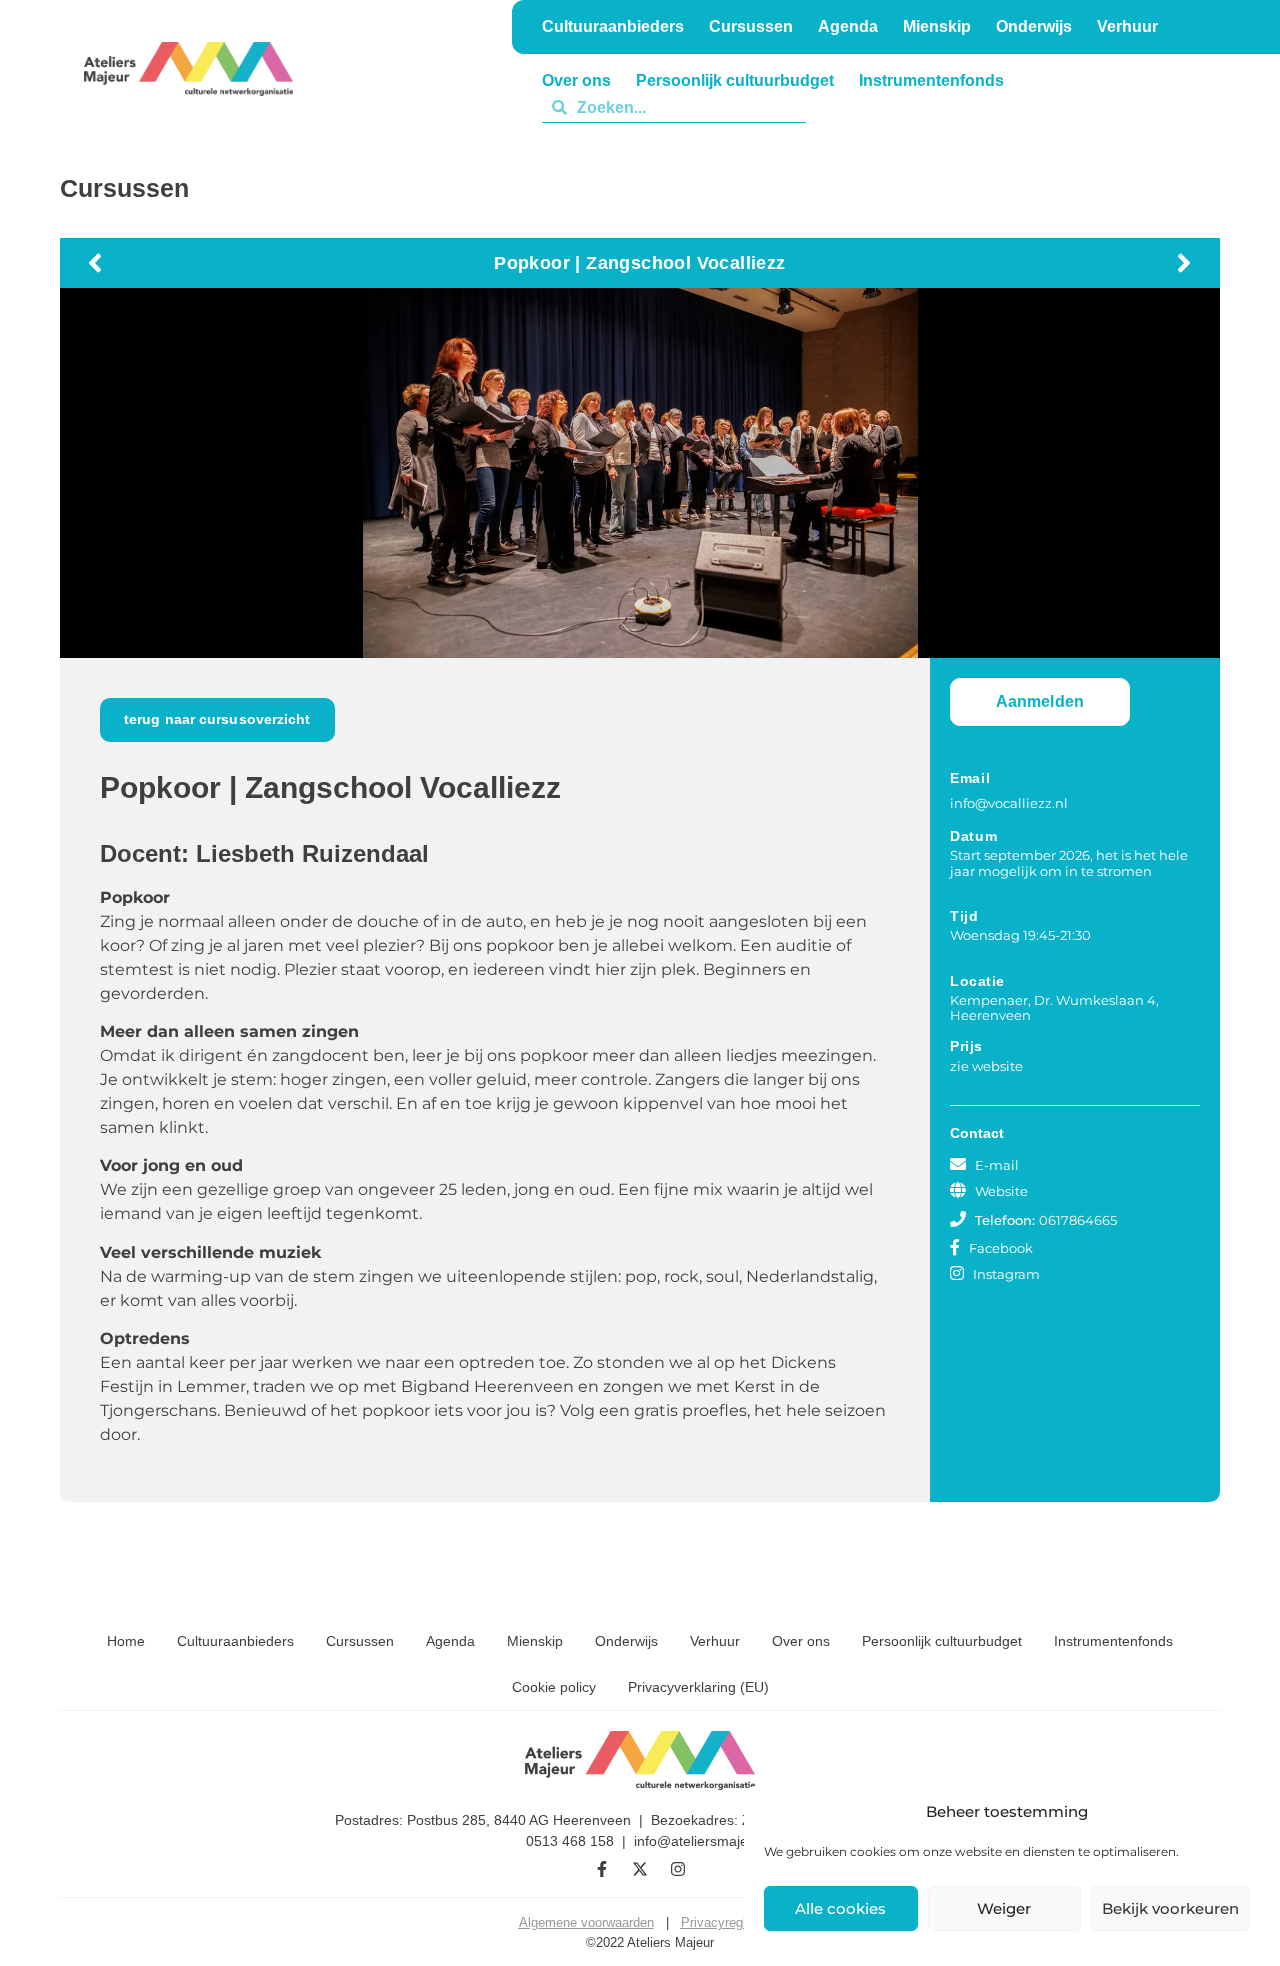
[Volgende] (920, 263)
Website (1001, 1191)
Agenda (450, 1641)
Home (126, 1641)
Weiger (1004, 1908)
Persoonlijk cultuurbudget (942, 1641)
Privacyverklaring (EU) (698, 1687)
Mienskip (535, 1641)
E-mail (997, 1165)
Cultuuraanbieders (235, 1641)
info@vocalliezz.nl (1009, 803)
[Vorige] (360, 263)
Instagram (1006, 1274)
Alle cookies (840, 1908)
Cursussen (360, 1641)
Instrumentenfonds (1113, 1641)
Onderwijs (844, 107)
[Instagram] (678, 1869)
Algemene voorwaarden (586, 1922)
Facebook (1001, 1248)
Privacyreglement (731, 1922)
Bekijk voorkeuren (1170, 1908)
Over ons (801, 1641)
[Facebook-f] (602, 1869)
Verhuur (937, 107)
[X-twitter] (640, 1869)
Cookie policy (554, 1687)
